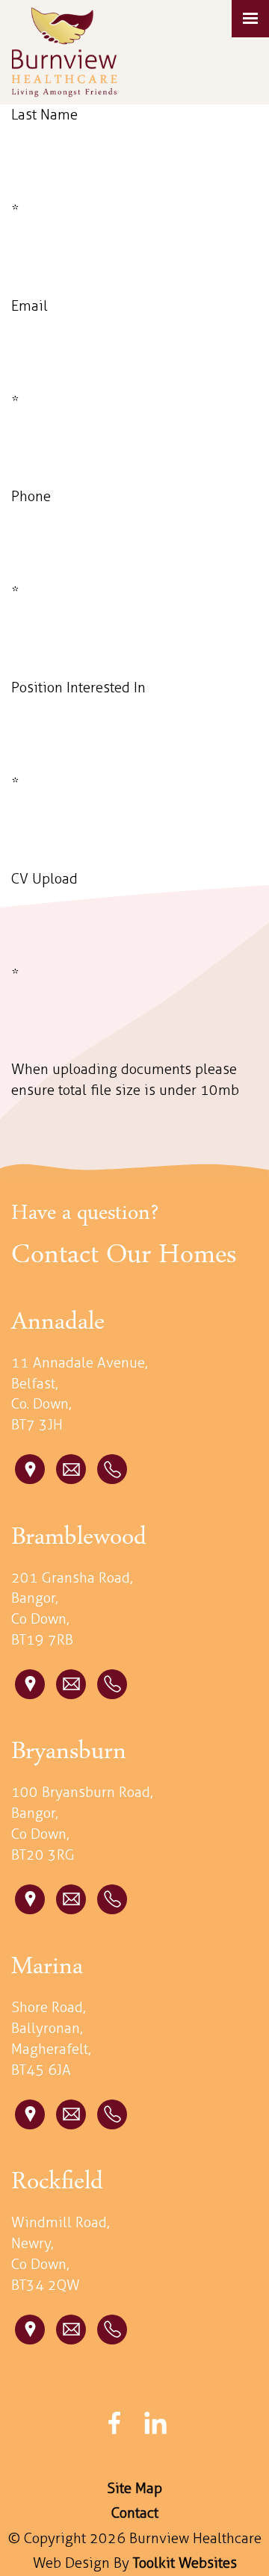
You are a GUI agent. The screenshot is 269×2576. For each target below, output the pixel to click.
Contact (135, 2513)
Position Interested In (78, 688)
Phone (31, 496)
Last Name (44, 115)
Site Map (134, 2488)
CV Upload (44, 879)
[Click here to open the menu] (250, 19)
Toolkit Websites (185, 2563)
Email (30, 306)
